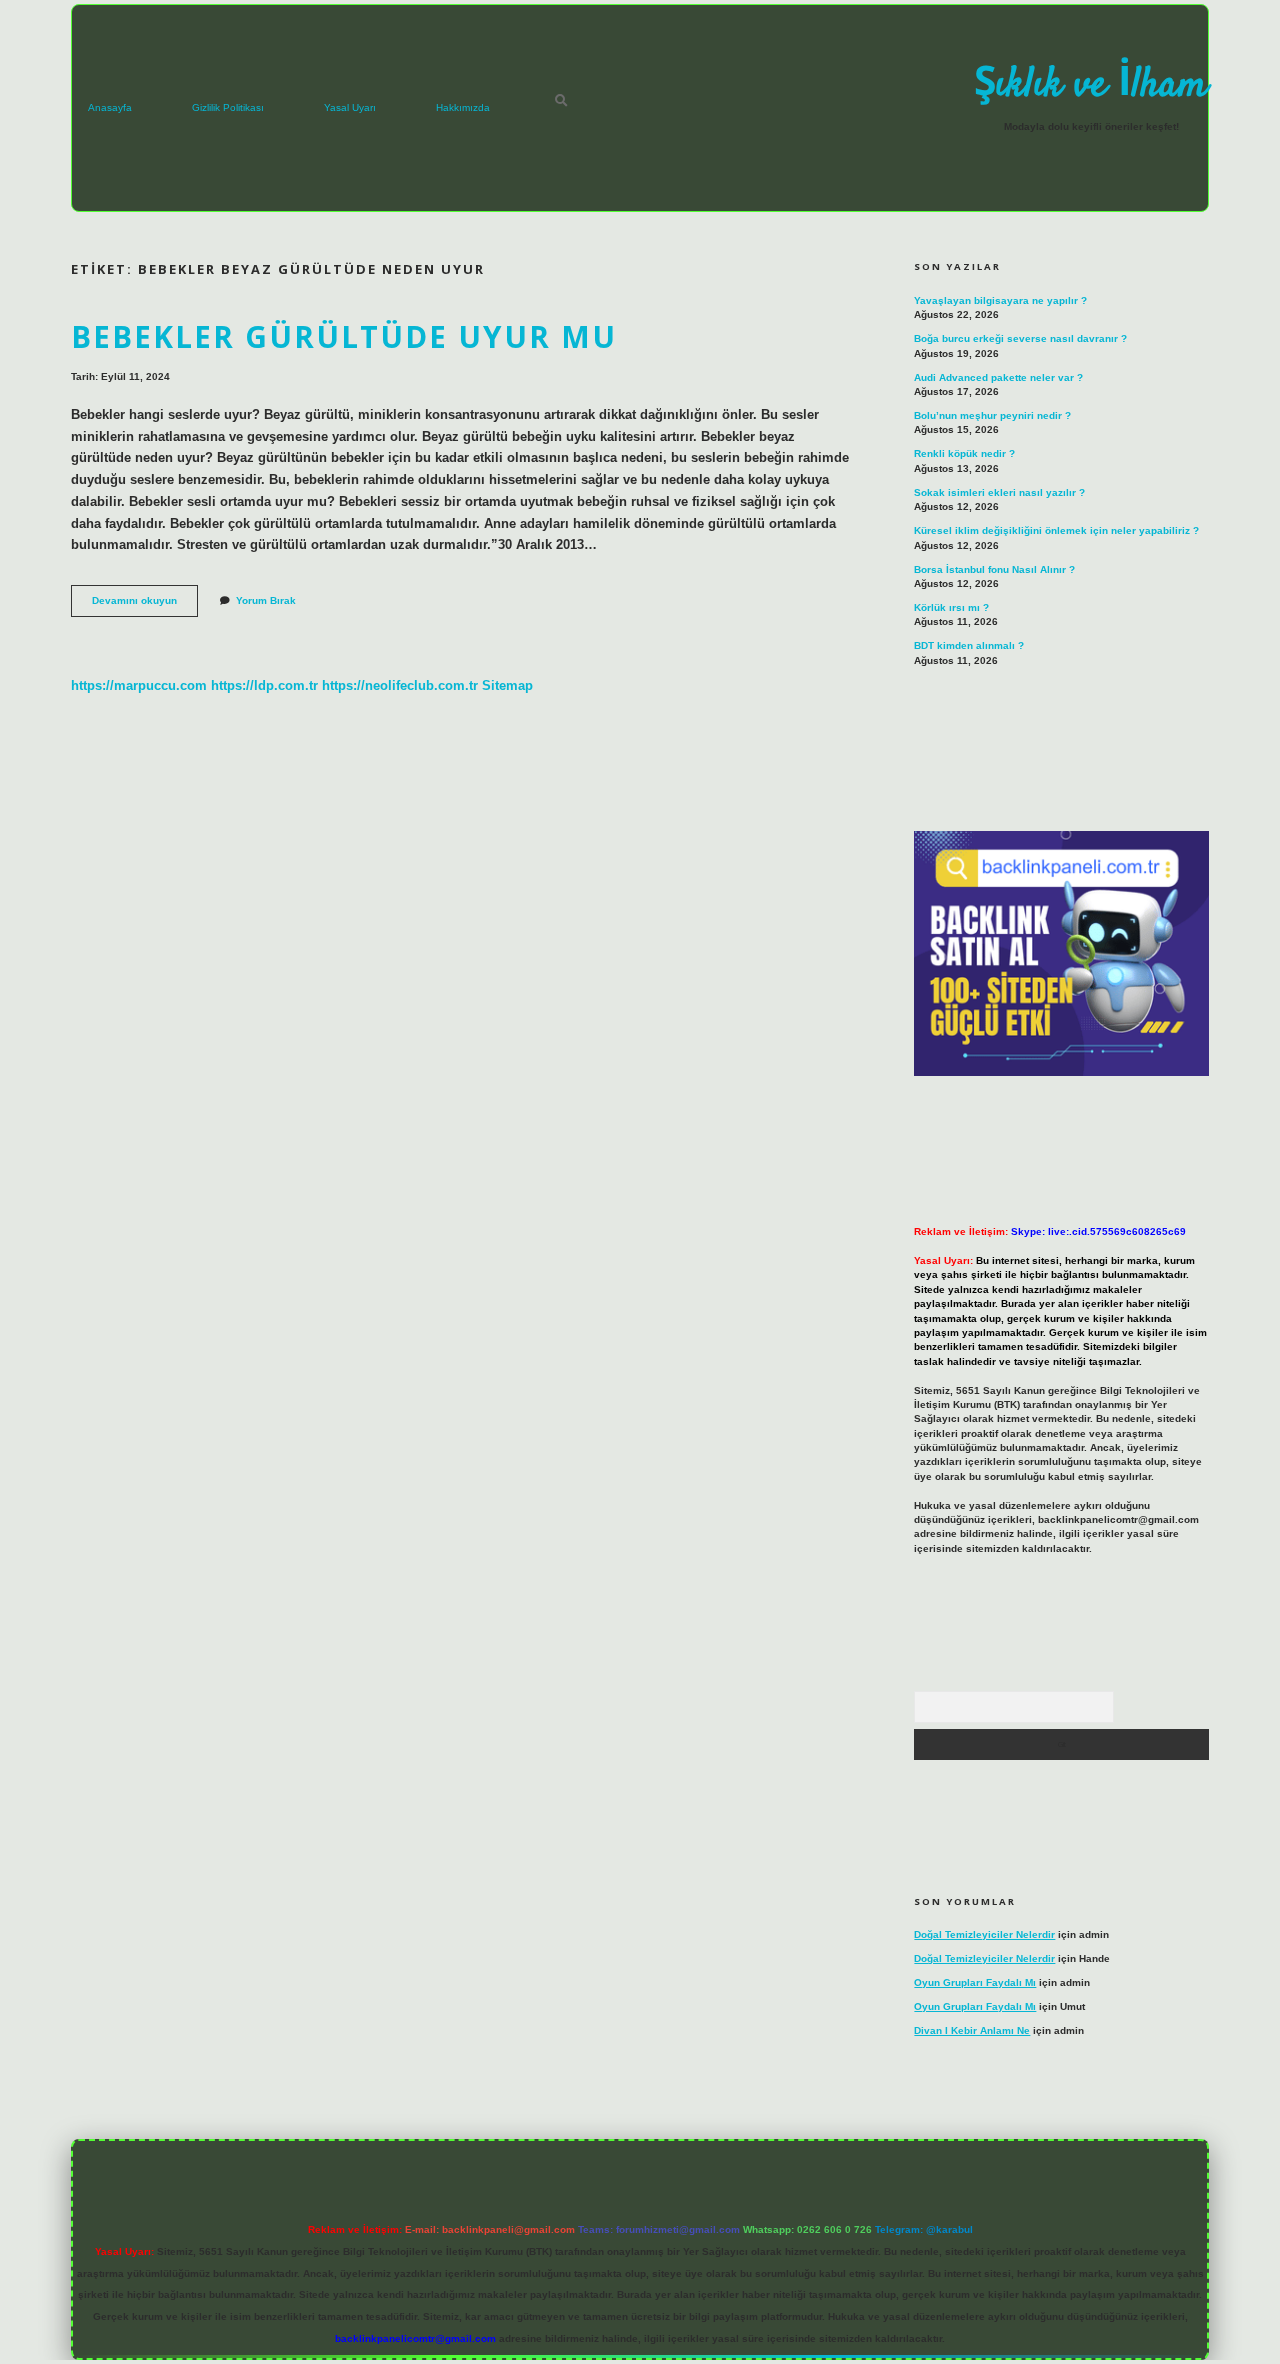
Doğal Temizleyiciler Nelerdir (984, 1934)
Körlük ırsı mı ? (951, 607)
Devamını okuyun (145, 605)
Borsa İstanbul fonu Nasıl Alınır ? (994, 569)
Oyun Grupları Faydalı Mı (975, 1982)
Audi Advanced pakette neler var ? (998, 377)
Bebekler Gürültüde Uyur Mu (344, 336)
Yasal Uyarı (350, 107)
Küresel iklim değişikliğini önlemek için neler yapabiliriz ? (1056, 530)
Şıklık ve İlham (1091, 86)
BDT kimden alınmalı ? (969, 645)
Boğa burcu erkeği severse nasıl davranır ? (1020, 338)
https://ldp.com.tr (264, 685)
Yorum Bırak (266, 600)
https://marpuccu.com (139, 685)
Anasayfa (110, 107)
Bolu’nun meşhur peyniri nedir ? (992, 415)
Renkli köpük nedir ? (964, 453)
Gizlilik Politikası (228, 107)
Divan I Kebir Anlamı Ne (972, 2030)
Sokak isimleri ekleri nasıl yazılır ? (999, 492)
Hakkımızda (463, 107)
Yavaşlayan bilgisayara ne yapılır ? (1000, 300)
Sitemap (507, 685)
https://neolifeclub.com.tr (400, 685)
